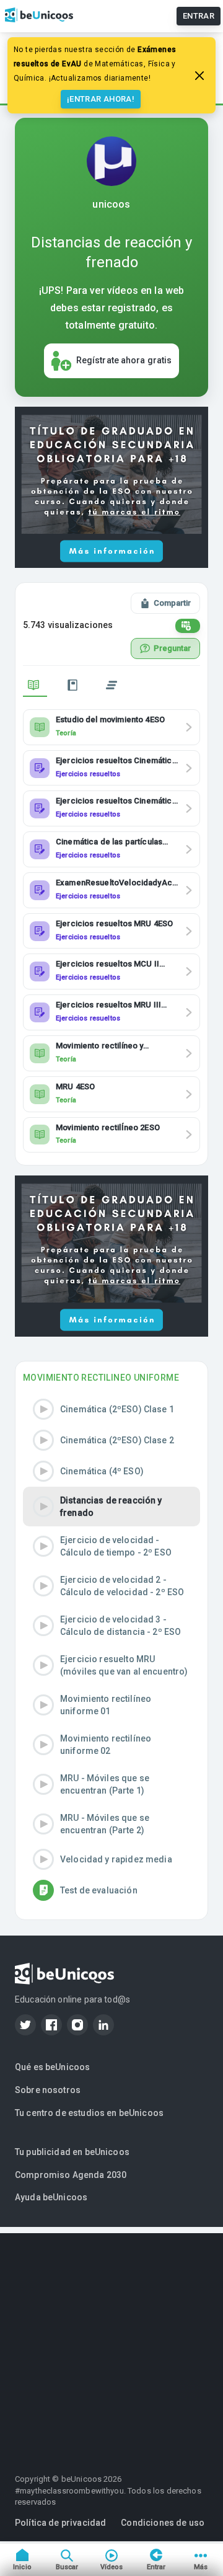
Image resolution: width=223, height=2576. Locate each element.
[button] (111, 1409)
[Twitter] (25, 2025)
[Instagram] (77, 2025)
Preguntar (172, 648)
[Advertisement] (111, 2345)
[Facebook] (51, 2025)
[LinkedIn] (103, 2025)
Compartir (172, 603)
